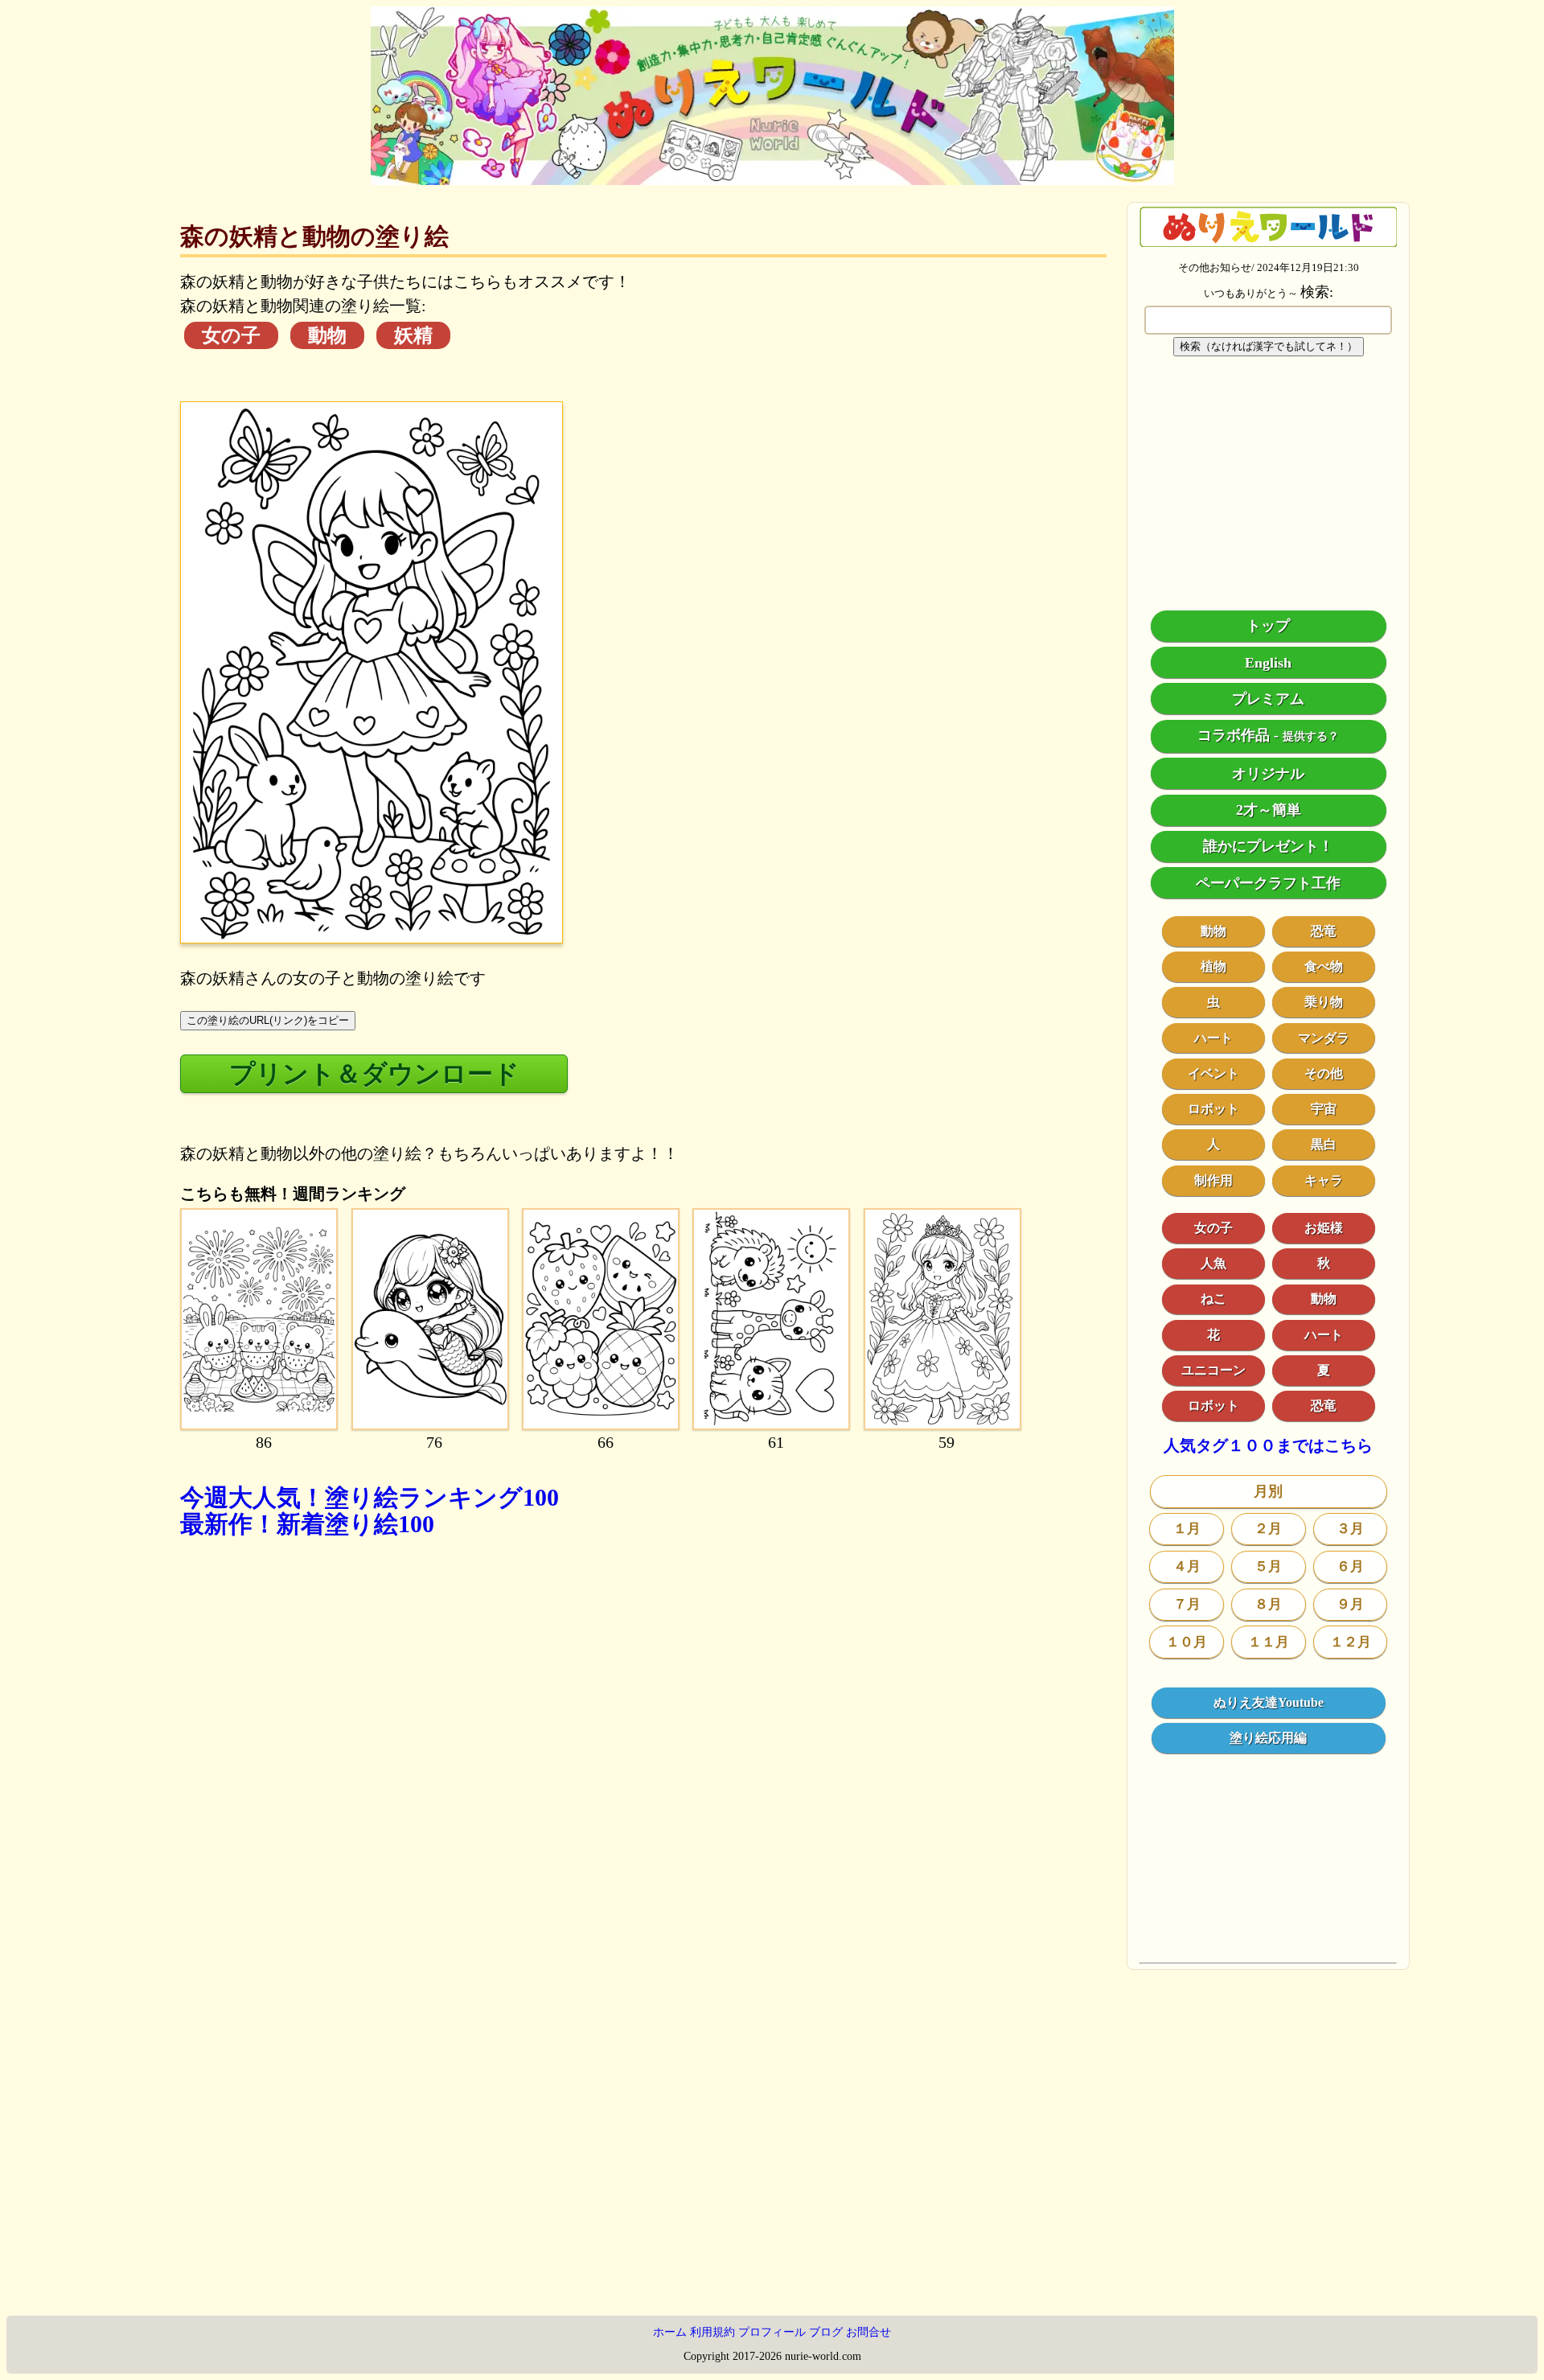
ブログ (826, 2332)
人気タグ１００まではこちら (1268, 1447)
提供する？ (1311, 737)
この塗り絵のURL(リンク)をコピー (268, 1020)
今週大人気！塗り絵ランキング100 (370, 1497)
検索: (1317, 292)
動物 (327, 335)
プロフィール (772, 2332)
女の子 (231, 335)
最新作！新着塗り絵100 (307, 1524)
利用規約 (712, 2332)
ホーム (670, 2332)
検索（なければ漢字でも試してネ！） (1269, 346)
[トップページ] (772, 179)
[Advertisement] (643, 1770)
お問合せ (868, 2332)
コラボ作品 (1234, 736)
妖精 (413, 335)
